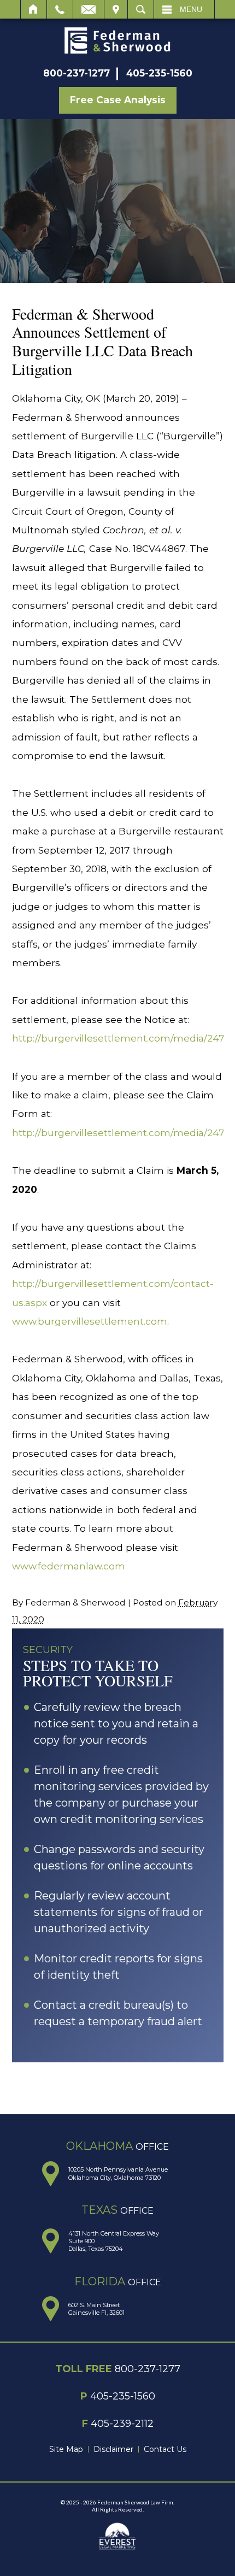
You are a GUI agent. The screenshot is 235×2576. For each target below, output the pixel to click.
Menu (191, 9)
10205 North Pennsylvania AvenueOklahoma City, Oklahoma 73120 (118, 2173)
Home (34, 9)
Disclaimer (113, 2449)
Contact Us (165, 2449)
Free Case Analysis (118, 100)
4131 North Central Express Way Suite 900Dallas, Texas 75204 (114, 2241)
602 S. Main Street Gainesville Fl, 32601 (96, 2309)
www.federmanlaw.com (69, 1566)
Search (141, 9)
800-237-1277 (77, 73)
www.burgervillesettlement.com (90, 1321)
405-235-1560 (159, 73)
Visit (116, 9)
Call (60, 9)
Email (89, 9)
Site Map (66, 2449)
